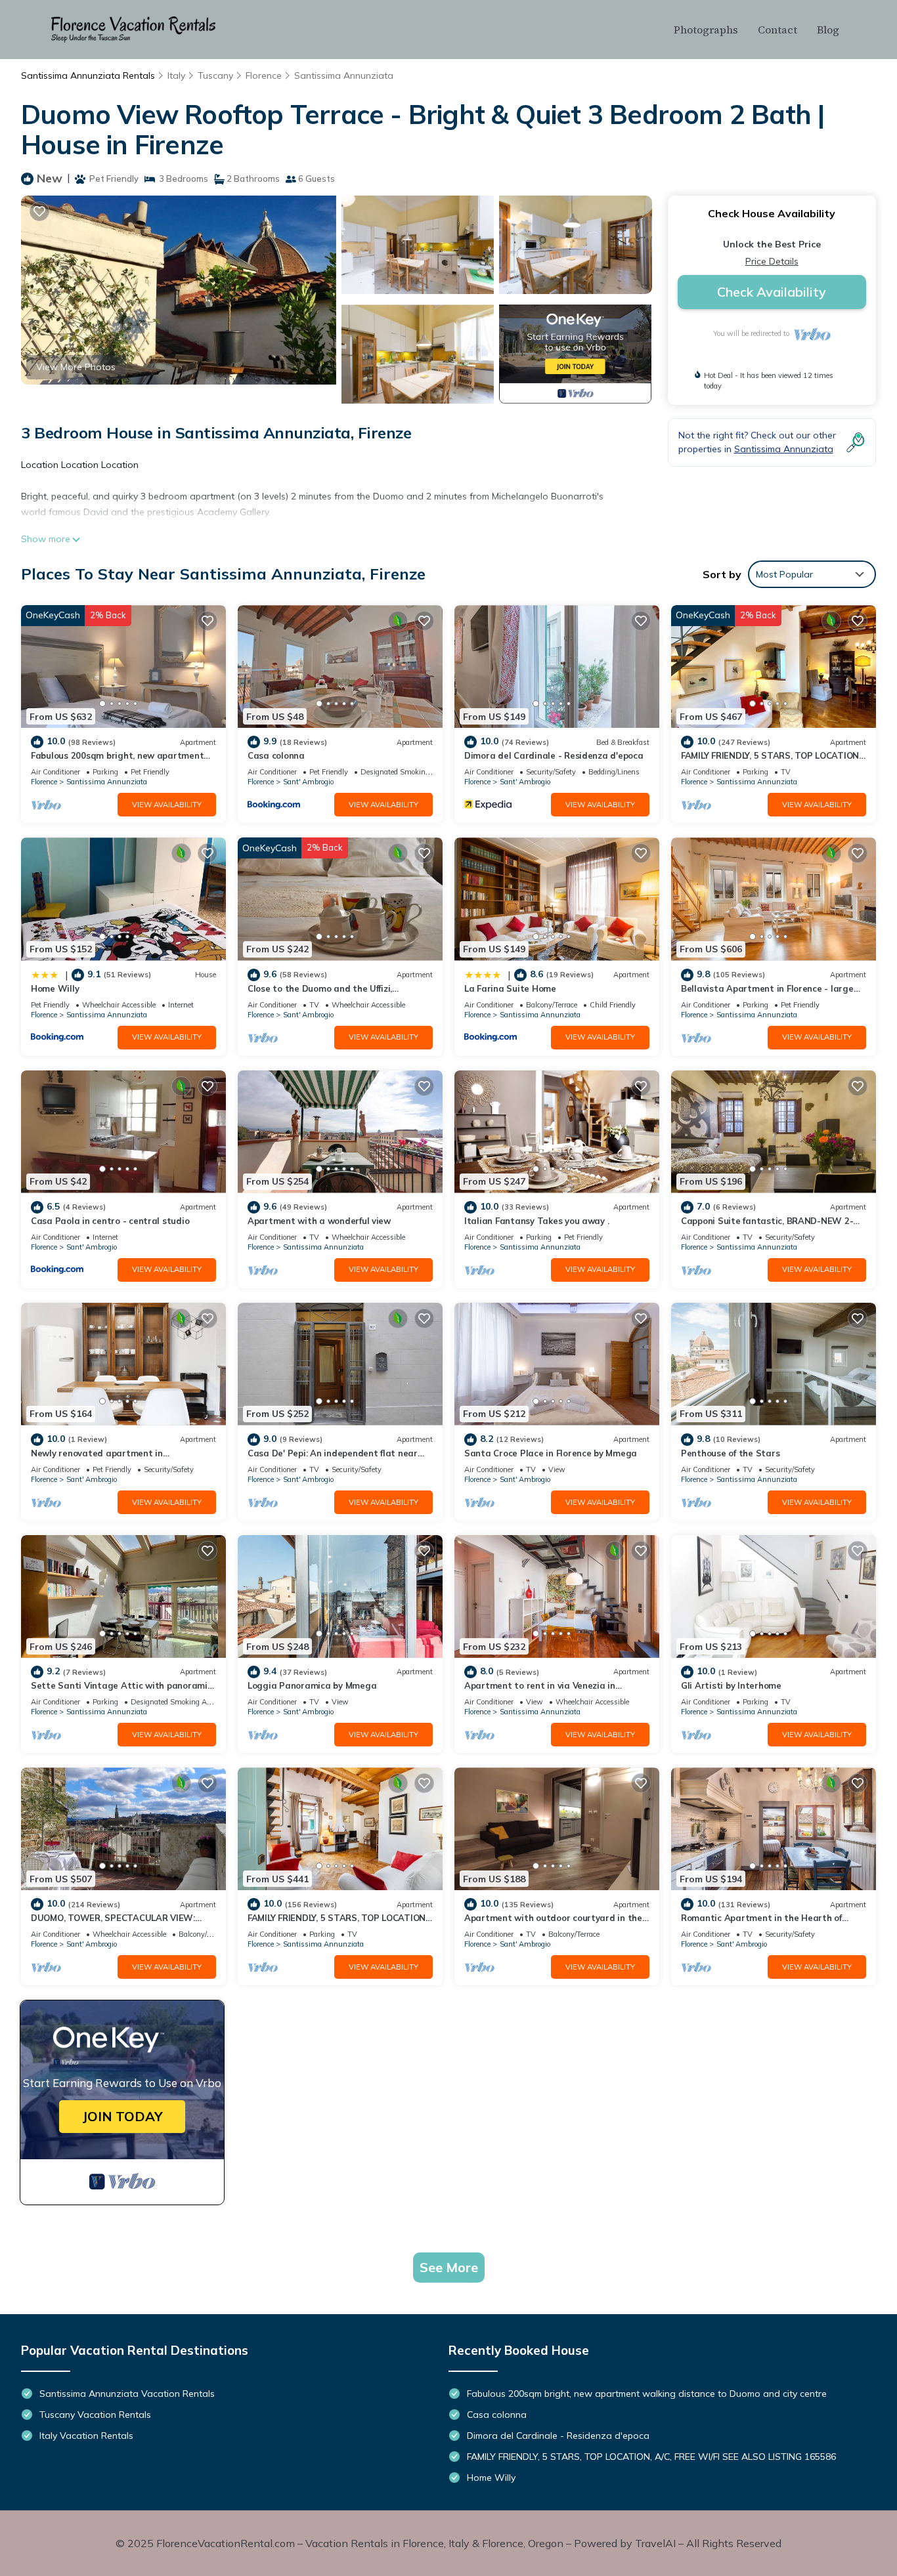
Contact (777, 30)
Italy (176, 75)
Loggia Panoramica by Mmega (312, 1685)
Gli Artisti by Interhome (731, 1685)
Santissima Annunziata (344, 75)
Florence (264, 75)
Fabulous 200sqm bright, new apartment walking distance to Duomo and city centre (647, 2394)
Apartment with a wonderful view (319, 1221)
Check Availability (772, 292)
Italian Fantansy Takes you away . (536, 1221)
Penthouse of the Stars (730, 1453)
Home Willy (55, 988)
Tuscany (215, 75)
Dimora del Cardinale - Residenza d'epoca (554, 755)
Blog (828, 30)
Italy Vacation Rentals (86, 2436)
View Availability (167, 805)
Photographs (706, 30)
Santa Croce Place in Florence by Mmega (551, 1453)
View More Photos (76, 367)
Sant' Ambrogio (308, 782)
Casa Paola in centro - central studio (110, 1221)
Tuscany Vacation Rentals (95, 2415)
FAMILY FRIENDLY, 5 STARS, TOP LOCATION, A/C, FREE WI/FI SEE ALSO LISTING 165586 (651, 2457)
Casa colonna (276, 755)
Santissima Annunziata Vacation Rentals (127, 2394)
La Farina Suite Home (510, 988)
